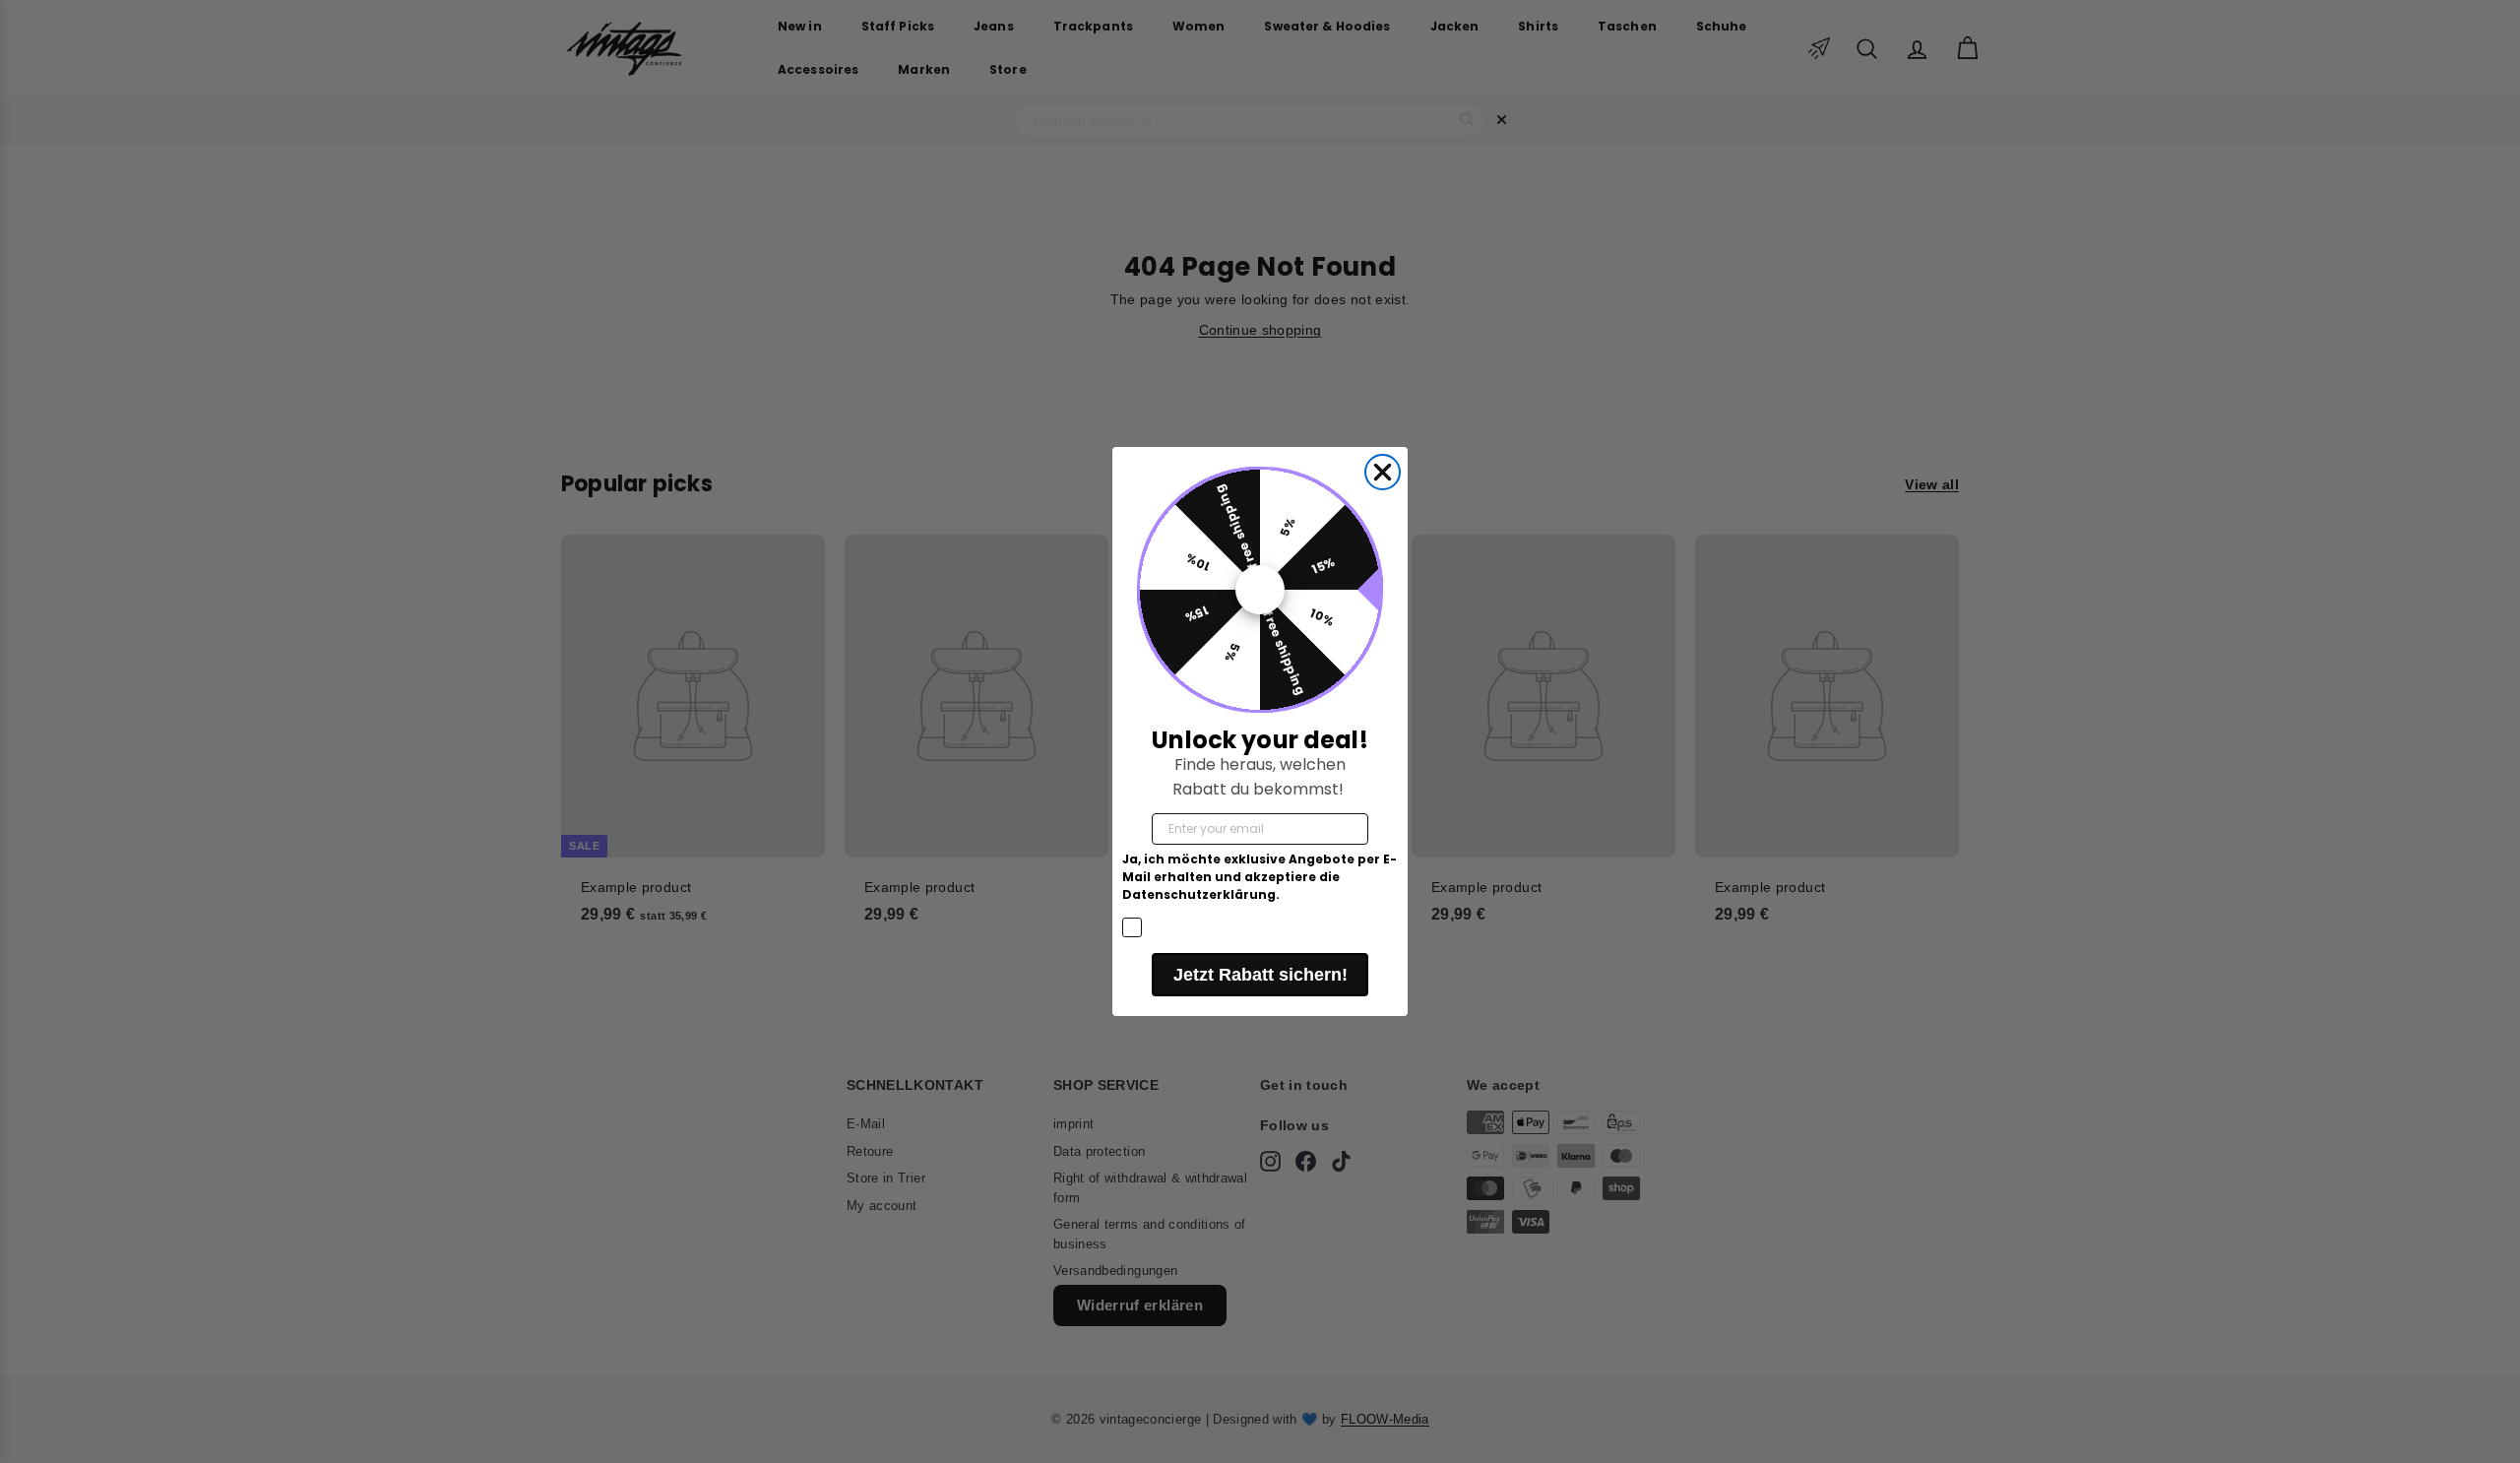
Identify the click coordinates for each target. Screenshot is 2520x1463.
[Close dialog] (1383, 472)
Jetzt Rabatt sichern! (1260, 975)
